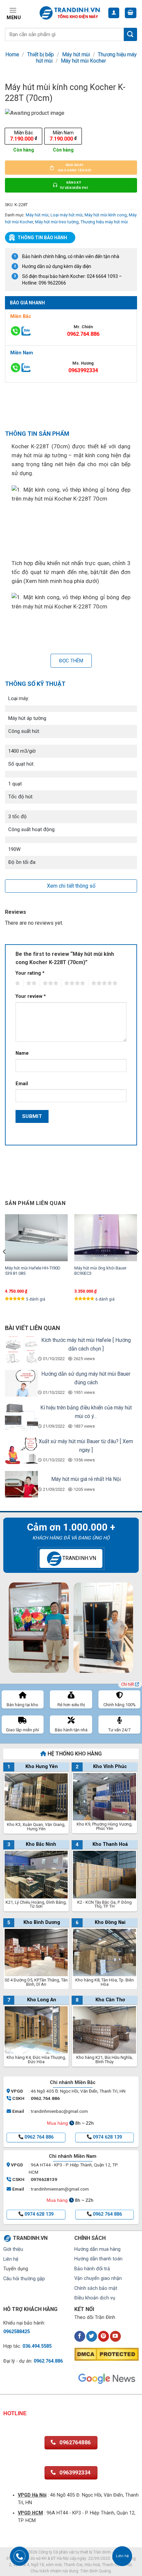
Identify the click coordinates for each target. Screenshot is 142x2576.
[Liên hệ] (122, 2556)
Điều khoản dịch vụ (95, 2298)
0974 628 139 (107, 2137)
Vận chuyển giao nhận (98, 2278)
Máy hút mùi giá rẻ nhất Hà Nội (86, 1479)
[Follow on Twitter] (92, 2336)
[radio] (23, 136)
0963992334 (83, 370)
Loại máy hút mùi (67, 215)
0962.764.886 (83, 334)
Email (22, 1084)
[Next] (137, 1265)
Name (22, 1053)
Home (12, 54)
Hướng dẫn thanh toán (98, 2259)
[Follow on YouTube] (115, 2336)
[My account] (114, 13)
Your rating (30, 973)
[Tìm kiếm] (130, 34)
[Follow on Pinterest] (104, 2336)
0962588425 (17, 2332)
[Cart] (131, 13)
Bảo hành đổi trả (92, 2269)
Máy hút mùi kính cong (106, 215)
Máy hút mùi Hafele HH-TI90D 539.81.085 (33, 1271)
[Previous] (5, 1265)
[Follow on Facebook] (80, 2336)
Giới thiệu (13, 2249)
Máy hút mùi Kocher (83, 61)
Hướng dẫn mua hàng (97, 2249)
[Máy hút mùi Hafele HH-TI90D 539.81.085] (36, 1238)
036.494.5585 (37, 2346)
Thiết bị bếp (40, 54)
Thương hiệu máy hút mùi (104, 222)
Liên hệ (11, 2259)
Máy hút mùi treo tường (57, 222)
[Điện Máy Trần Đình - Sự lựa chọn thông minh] (70, 13)
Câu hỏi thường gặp (24, 2279)
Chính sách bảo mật (96, 2288)
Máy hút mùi (76, 54)
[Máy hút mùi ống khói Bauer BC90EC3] (106, 1238)
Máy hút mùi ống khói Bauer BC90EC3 (100, 1271)
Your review (31, 996)
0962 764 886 (39, 2137)
